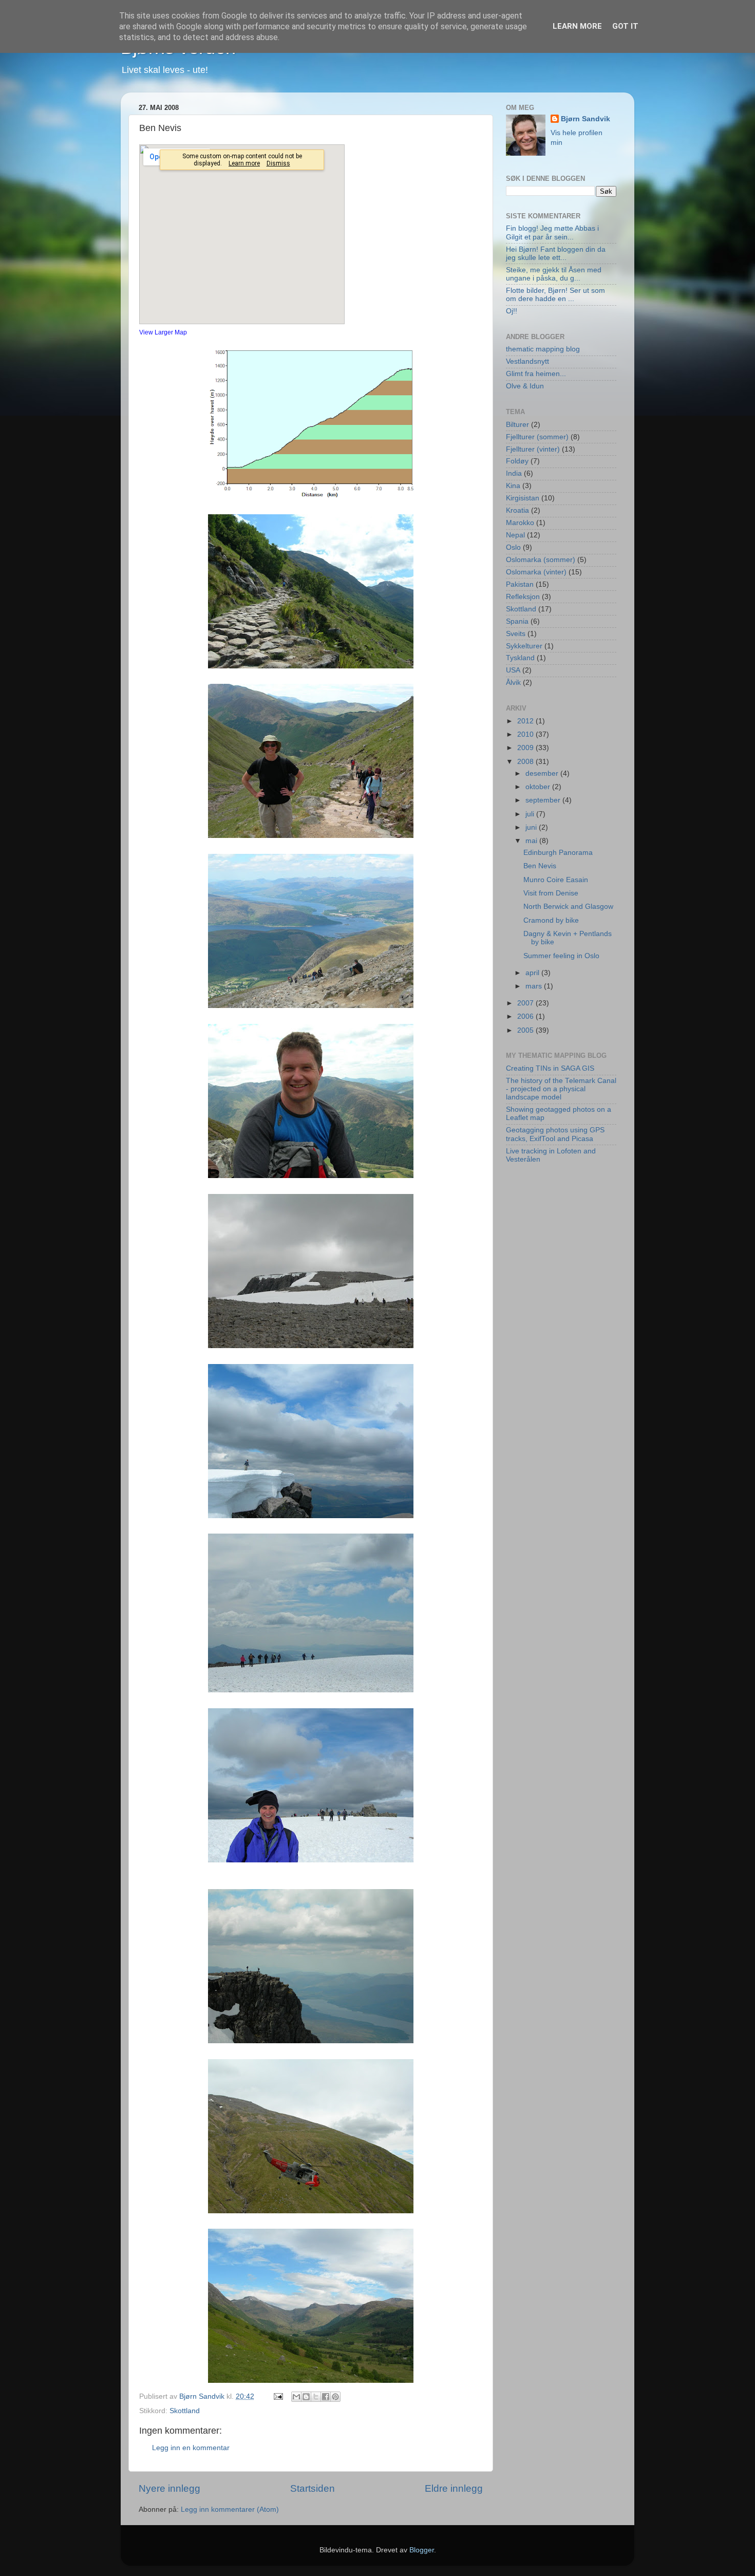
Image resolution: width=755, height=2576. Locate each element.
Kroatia (517, 510)
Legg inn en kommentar (191, 2448)
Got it (625, 26)
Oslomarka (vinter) (536, 572)
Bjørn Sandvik (586, 119)
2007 (526, 1003)
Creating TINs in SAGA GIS (550, 1068)
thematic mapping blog (543, 349)
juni (532, 827)
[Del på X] (316, 2397)
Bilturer (517, 425)
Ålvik (513, 683)
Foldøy (517, 461)
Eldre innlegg (454, 2488)
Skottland (185, 2411)
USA (513, 670)
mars (535, 986)
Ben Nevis (540, 866)
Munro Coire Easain (556, 880)
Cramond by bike (551, 920)
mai (532, 841)
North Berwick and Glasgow (568, 907)
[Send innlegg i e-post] (278, 2396)
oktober (539, 787)
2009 (526, 748)
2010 (526, 734)
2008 (526, 762)
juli (531, 814)
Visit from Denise (551, 893)
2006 (526, 1016)
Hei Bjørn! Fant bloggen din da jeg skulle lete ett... (556, 254)
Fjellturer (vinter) (533, 449)
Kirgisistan (523, 498)
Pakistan (520, 584)
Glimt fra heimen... (536, 374)
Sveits (516, 634)
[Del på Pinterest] (335, 2397)
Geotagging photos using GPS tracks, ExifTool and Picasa (555, 1134)
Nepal (515, 535)
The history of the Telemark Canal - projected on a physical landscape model (561, 1089)
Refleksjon (523, 597)
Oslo (513, 547)
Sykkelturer (524, 646)
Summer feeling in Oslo (561, 956)
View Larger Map (163, 332)
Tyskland (520, 658)
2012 (526, 721)
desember (543, 773)
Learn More (577, 26)
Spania (517, 621)
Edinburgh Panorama (558, 853)
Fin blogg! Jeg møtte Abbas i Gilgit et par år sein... (552, 232)
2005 (526, 1030)
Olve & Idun (525, 386)
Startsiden (313, 2488)
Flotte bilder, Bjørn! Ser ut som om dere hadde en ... (555, 295)
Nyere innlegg (169, 2488)
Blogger (422, 2550)
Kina (513, 486)
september (544, 800)
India (514, 473)
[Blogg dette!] (306, 2397)
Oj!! (512, 311)
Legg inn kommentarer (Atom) (230, 2509)
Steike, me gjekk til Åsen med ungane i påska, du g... (554, 274)
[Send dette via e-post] (296, 2397)
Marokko (520, 523)
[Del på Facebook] (326, 2397)
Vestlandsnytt (527, 361)
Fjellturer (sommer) (537, 437)
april (533, 973)
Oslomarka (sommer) (541, 560)
